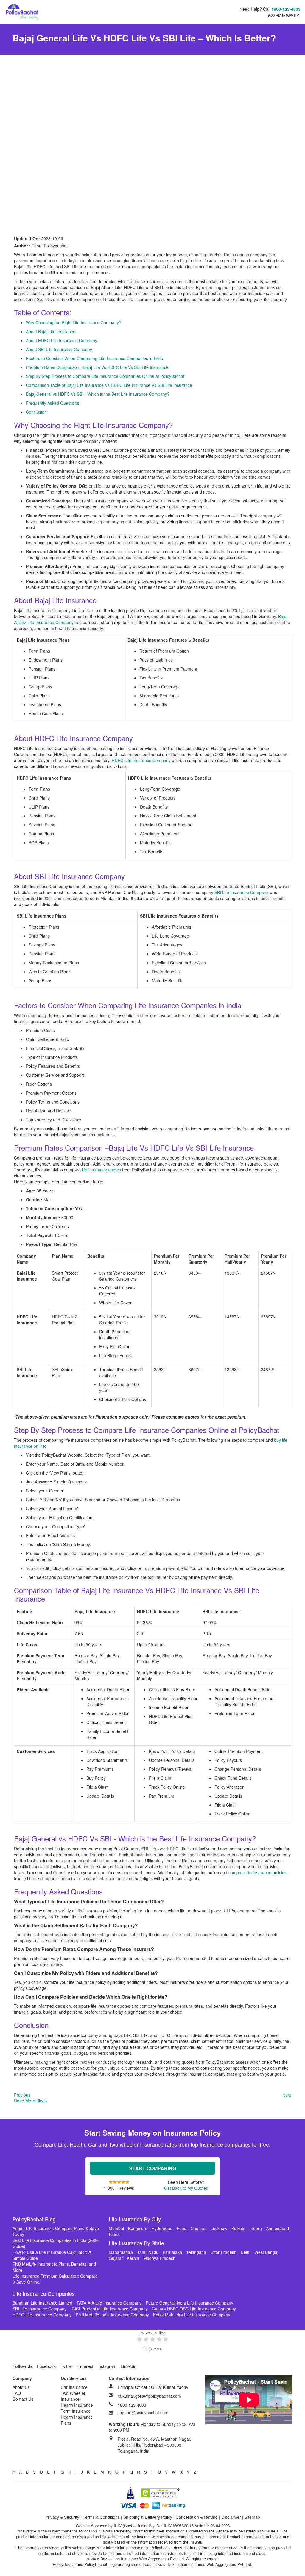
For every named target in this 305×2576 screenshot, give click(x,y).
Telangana (196, 2252)
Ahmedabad (277, 2228)
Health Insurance (77, 2405)
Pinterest (85, 2366)
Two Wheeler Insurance (73, 2396)
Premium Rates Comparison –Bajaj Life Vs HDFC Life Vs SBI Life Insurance (97, 367)
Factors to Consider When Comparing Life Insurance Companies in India (94, 358)
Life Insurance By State (136, 2243)
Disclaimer (231, 2517)
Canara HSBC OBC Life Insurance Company (194, 2309)
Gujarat (116, 2258)
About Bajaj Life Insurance (51, 331)
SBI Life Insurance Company (241, 892)
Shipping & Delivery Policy (148, 2517)
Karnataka (172, 2252)
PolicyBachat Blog (34, 2219)
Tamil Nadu (148, 2252)
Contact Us (23, 2399)
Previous (22, 2095)
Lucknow (219, 2228)
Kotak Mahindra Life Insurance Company (192, 2315)
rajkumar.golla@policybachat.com (149, 2396)
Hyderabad (162, 2228)
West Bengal (266, 2252)
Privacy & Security (62, 2517)
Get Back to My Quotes (186, 2188)
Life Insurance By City (135, 2219)
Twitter (66, 2366)
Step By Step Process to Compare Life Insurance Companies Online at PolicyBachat (105, 376)
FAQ (17, 2393)
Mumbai (116, 2228)
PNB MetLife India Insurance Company (112, 2315)
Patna (114, 2234)
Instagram (107, 2366)
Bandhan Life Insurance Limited (42, 2303)
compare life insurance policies (257, 1872)
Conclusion (36, 412)
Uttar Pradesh (223, 2252)
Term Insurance (76, 2411)
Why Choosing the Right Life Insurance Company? (74, 322)
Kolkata (238, 2228)
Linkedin (129, 2366)
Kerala (133, 2258)
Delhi (245, 2252)
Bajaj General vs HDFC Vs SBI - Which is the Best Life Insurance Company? (98, 394)
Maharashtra (121, 2252)
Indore (256, 2228)
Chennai (199, 2228)
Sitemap (252, 2517)
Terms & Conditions (101, 2517)
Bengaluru (138, 2228)
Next (287, 2095)
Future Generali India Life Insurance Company (189, 2303)
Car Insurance (74, 2387)
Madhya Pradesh (159, 2258)
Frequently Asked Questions (53, 403)
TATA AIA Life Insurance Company (109, 2303)
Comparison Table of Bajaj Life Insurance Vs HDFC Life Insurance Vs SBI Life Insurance (109, 385)
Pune (182, 2228)
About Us (21, 2387)
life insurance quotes (101, 1170)
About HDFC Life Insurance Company (62, 340)
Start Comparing (153, 2168)
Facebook (46, 2366)
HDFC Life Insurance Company (141, 760)
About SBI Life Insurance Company (59, 349)
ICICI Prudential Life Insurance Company (109, 2309)
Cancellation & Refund (197, 2517)
